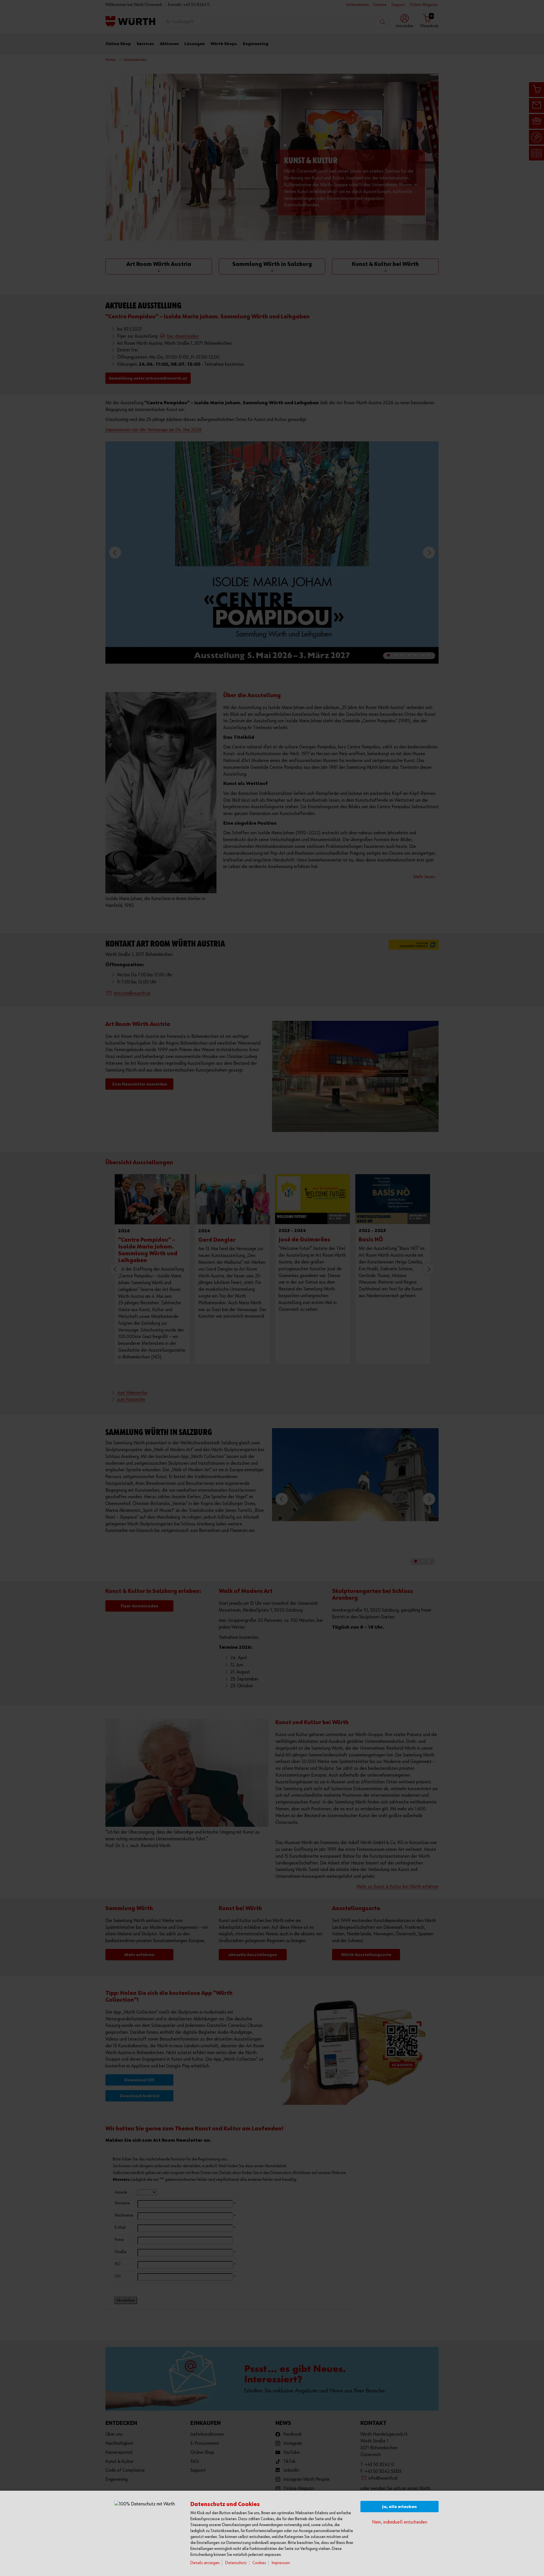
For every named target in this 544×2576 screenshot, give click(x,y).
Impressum (281, 2563)
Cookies (259, 2563)
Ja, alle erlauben (399, 2507)
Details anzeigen (205, 2563)
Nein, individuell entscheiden (400, 2522)
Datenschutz (236, 2563)
